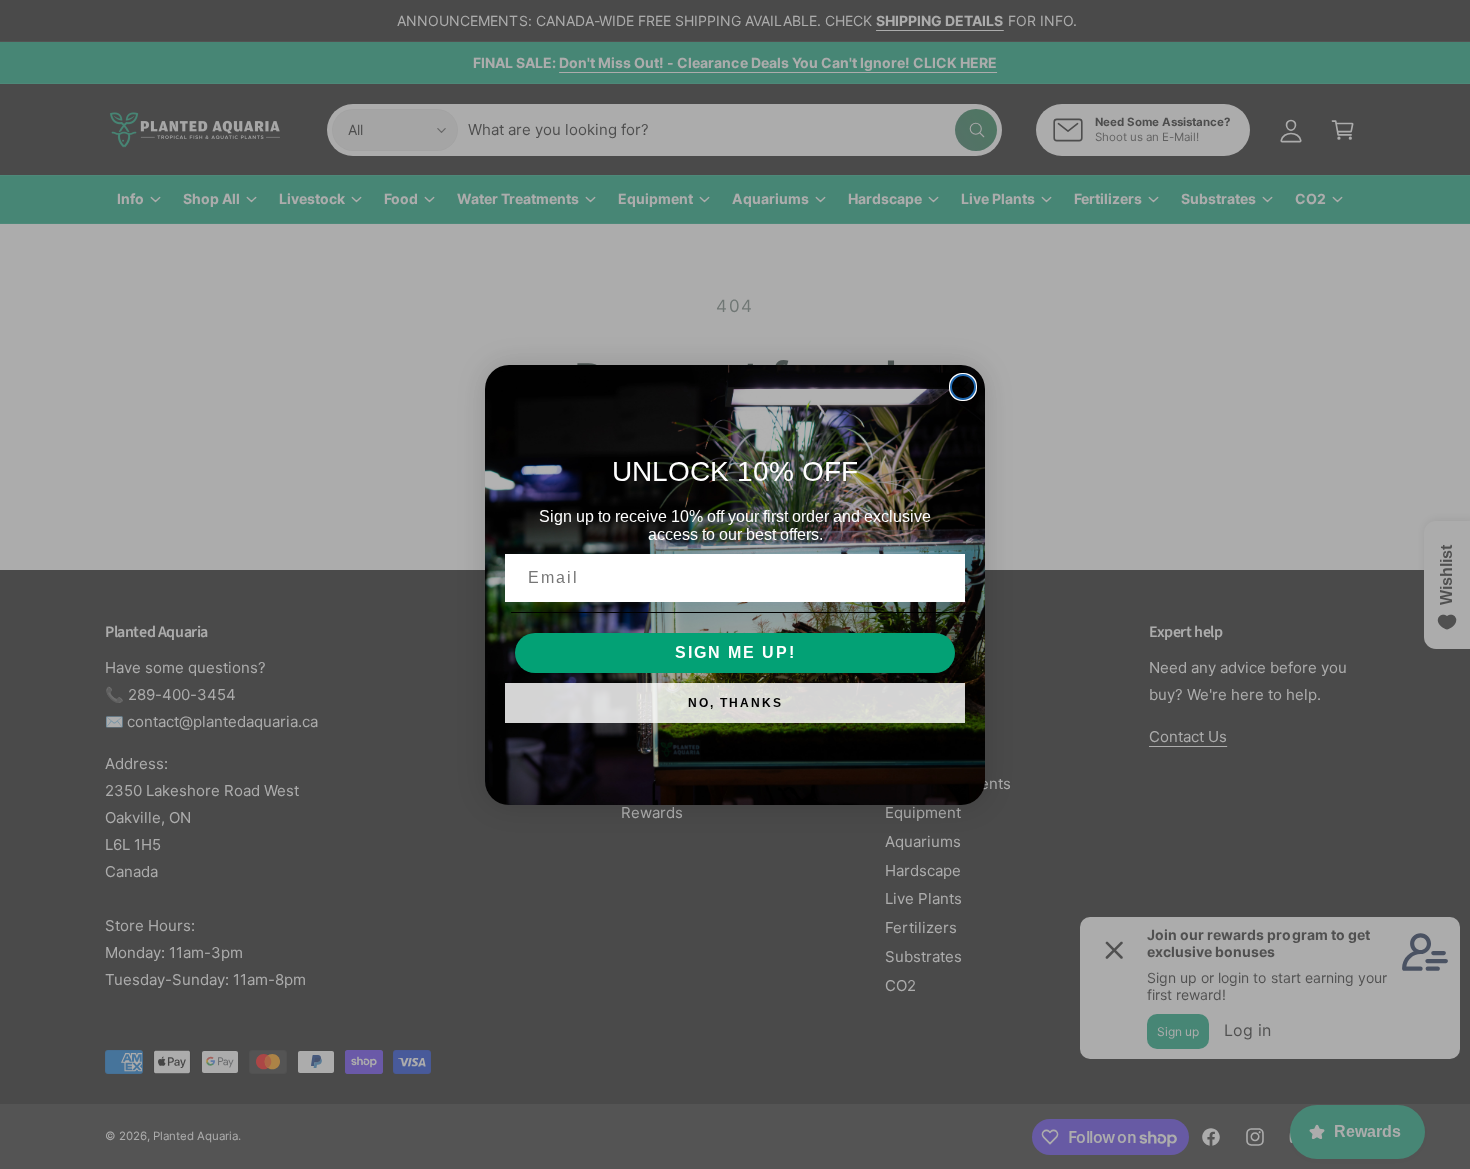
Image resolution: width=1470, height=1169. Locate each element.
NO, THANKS (735, 703)
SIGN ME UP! (735, 652)
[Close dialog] (963, 387)
